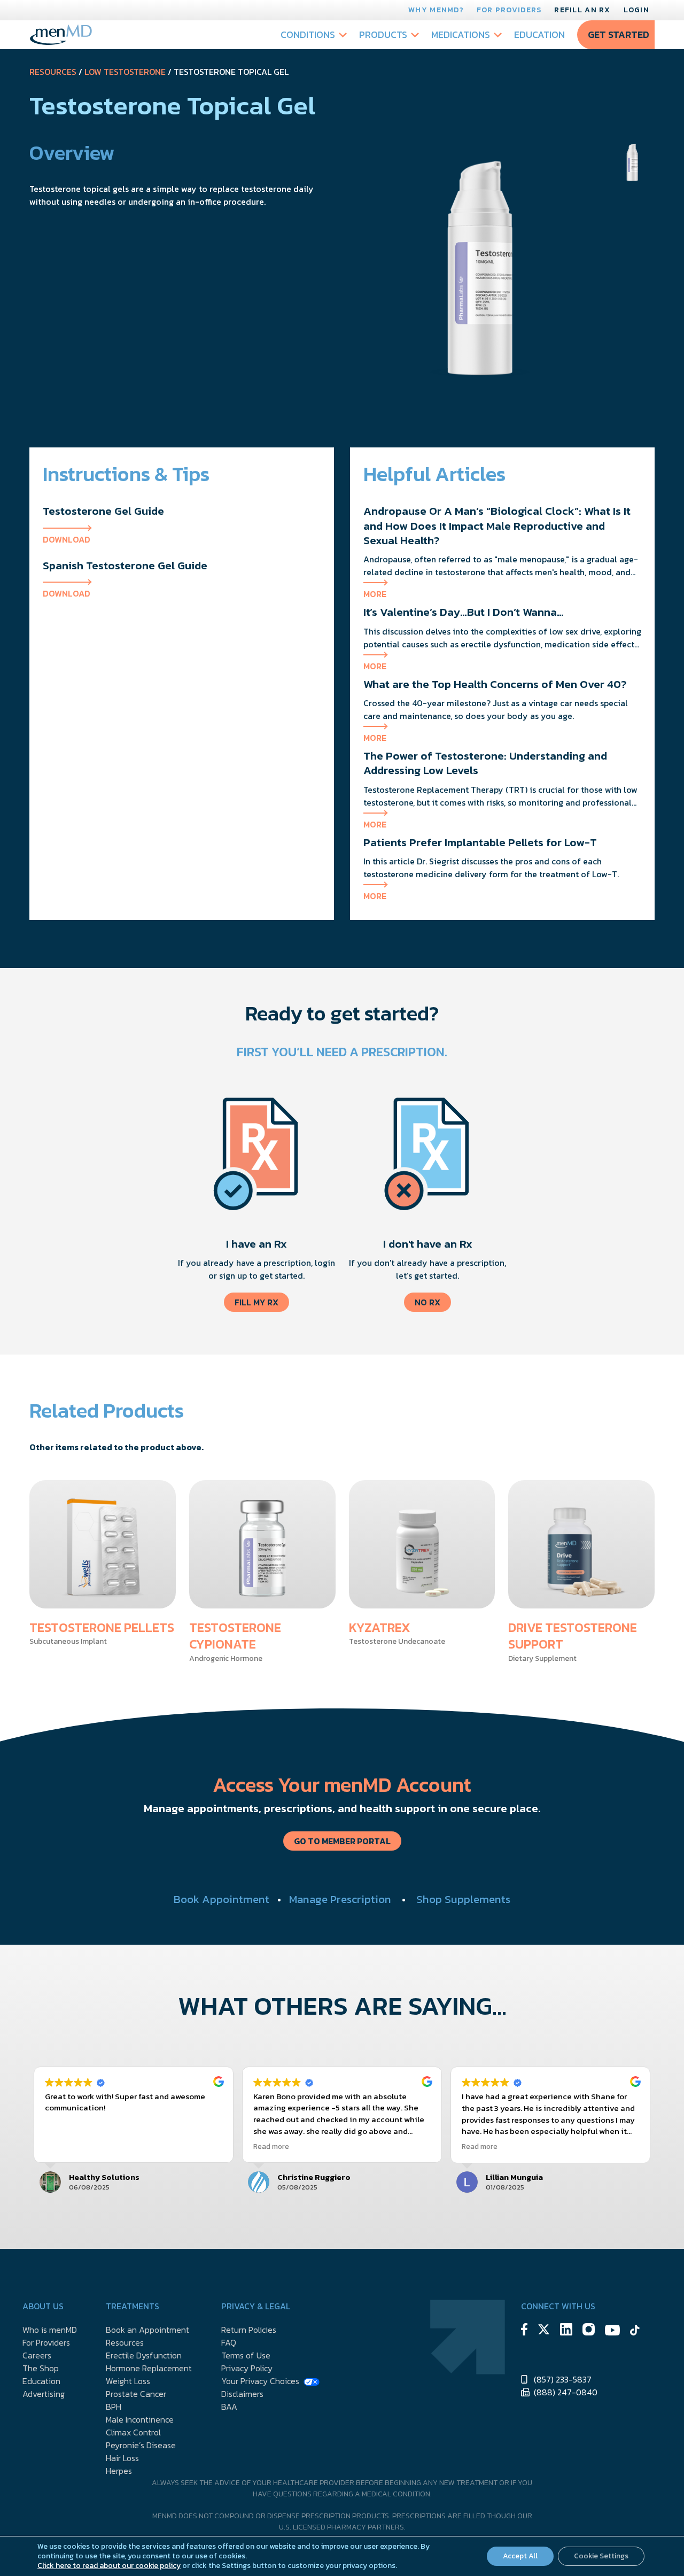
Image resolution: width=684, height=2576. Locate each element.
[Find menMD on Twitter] (544, 2331)
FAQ (229, 2342)
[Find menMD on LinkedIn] (566, 2331)
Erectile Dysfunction (144, 2355)
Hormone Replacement (149, 2368)
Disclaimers (242, 2394)
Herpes (119, 2471)
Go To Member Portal (342, 1841)
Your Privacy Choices (260, 2381)
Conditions (308, 34)
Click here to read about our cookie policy (109, 2566)
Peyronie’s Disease (141, 2445)
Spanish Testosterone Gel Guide (125, 565)
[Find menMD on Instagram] (589, 2331)
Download (67, 539)
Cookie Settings (601, 2556)
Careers (37, 2355)
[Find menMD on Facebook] (524, 2331)
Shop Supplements (463, 1899)
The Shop (41, 2368)
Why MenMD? (436, 10)
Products (383, 34)
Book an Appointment (147, 2330)
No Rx (428, 1302)
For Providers (509, 10)
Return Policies (249, 2330)
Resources (53, 72)
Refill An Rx (582, 10)
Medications (461, 34)
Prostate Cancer (136, 2394)
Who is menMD (50, 2330)
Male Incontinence (140, 2419)
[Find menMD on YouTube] (612, 2332)
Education (539, 34)
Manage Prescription (340, 1899)
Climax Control (133, 2432)
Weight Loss (128, 2381)
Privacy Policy (247, 2368)
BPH (114, 2407)
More (375, 594)
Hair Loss (122, 2458)
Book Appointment (221, 1899)
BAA (229, 2407)
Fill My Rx (256, 1302)
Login (636, 10)
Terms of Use (246, 2355)
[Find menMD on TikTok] (635, 2332)
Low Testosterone (125, 72)
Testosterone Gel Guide (103, 511)
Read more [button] (271, 2146)
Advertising (44, 2394)
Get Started (619, 34)
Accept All (520, 2556)
